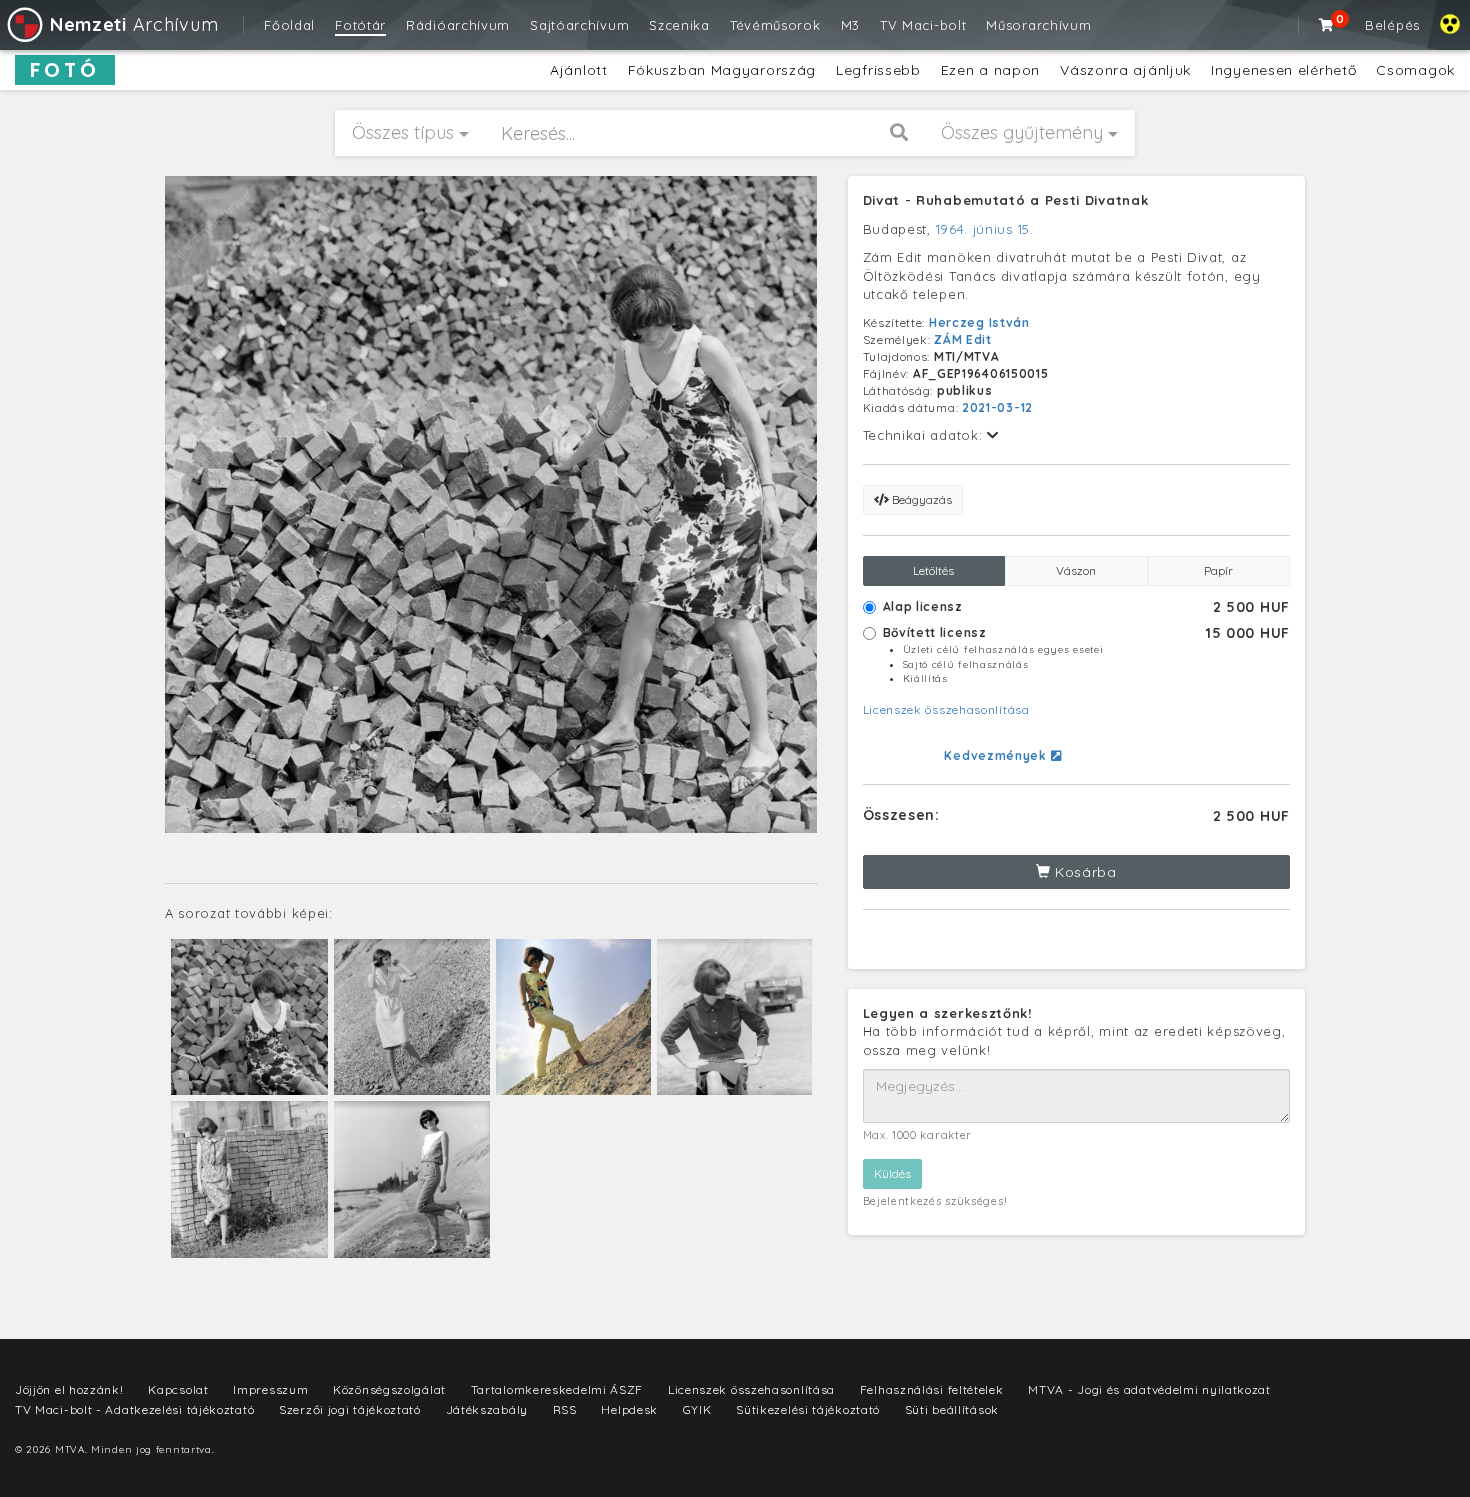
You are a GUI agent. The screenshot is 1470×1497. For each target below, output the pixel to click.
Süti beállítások (952, 1409)
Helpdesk (629, 1409)
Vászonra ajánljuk (1125, 70)
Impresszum (270, 1389)
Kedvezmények (997, 755)
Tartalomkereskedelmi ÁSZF (557, 1389)
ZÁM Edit (963, 339)
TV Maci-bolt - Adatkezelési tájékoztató (134, 1409)
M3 (850, 25)
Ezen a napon (990, 70)
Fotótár (360, 25)
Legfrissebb (878, 70)
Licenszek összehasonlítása (946, 709)
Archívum (134, 24)
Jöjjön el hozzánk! (69, 1389)
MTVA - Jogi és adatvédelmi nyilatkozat (1149, 1389)
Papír (1218, 570)
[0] (1327, 25)
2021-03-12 (997, 407)
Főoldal (289, 25)
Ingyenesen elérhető (1283, 70)
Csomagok (1415, 70)
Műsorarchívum (1038, 25)
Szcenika (679, 25)
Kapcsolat (178, 1389)
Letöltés (933, 570)
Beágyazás (920, 499)
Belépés (1392, 25)
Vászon (1076, 570)
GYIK (697, 1409)
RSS (565, 1409)
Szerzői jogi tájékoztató (350, 1409)
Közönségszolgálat (389, 1389)
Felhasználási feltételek (932, 1389)
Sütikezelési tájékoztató (808, 1409)
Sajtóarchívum (579, 25)
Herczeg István (979, 322)
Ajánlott (579, 70)
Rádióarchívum (458, 25)
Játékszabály (487, 1409)
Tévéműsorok (775, 25)
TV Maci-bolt (923, 25)
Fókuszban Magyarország (722, 70)
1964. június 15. (985, 229)
